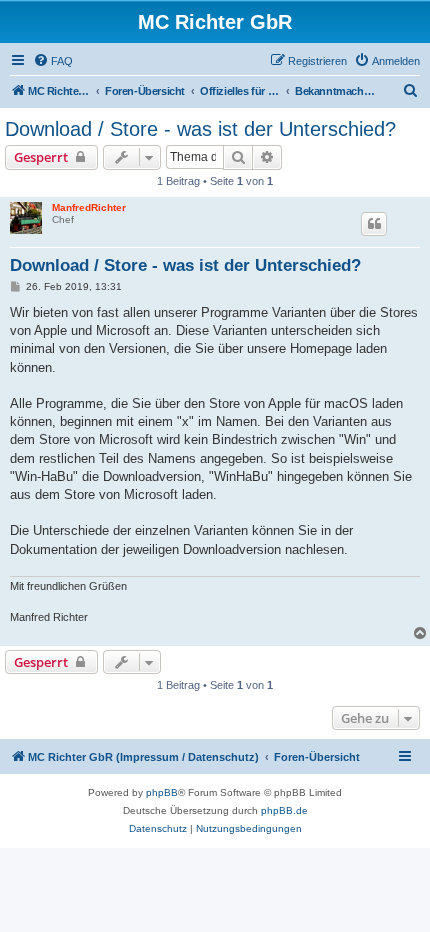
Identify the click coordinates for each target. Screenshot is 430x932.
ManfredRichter (89, 207)
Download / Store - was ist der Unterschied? (200, 129)
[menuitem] (53, 61)
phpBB (162, 792)
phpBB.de (284, 810)
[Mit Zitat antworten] (374, 224)
